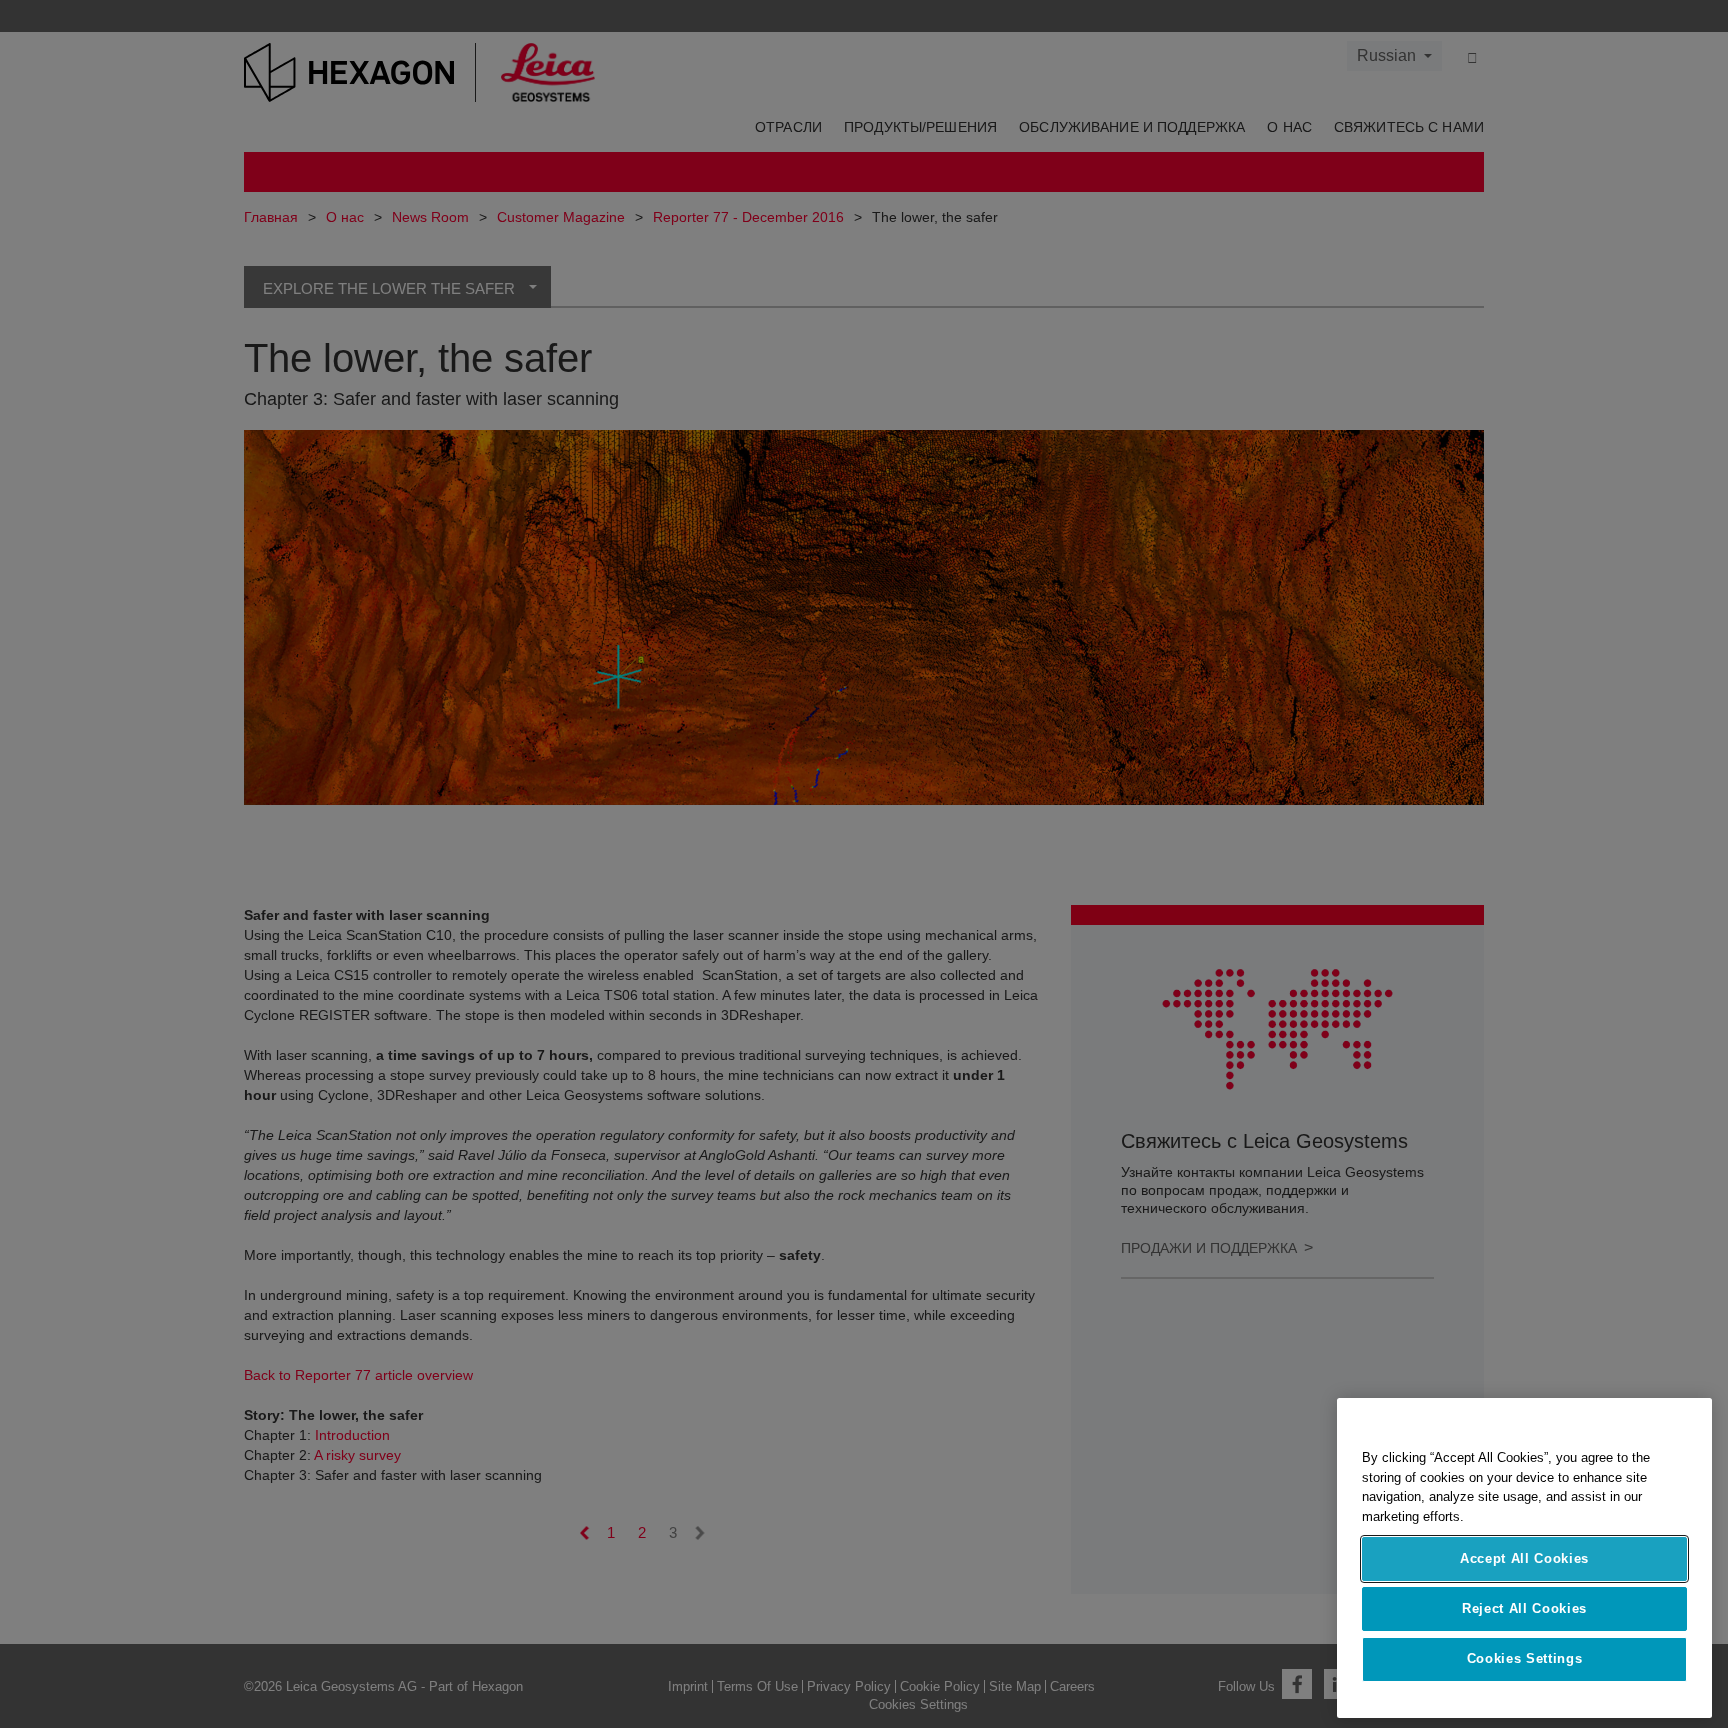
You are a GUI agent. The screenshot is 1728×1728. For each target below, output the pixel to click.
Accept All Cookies (1524, 1558)
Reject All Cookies (1524, 1608)
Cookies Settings (1525, 1659)
